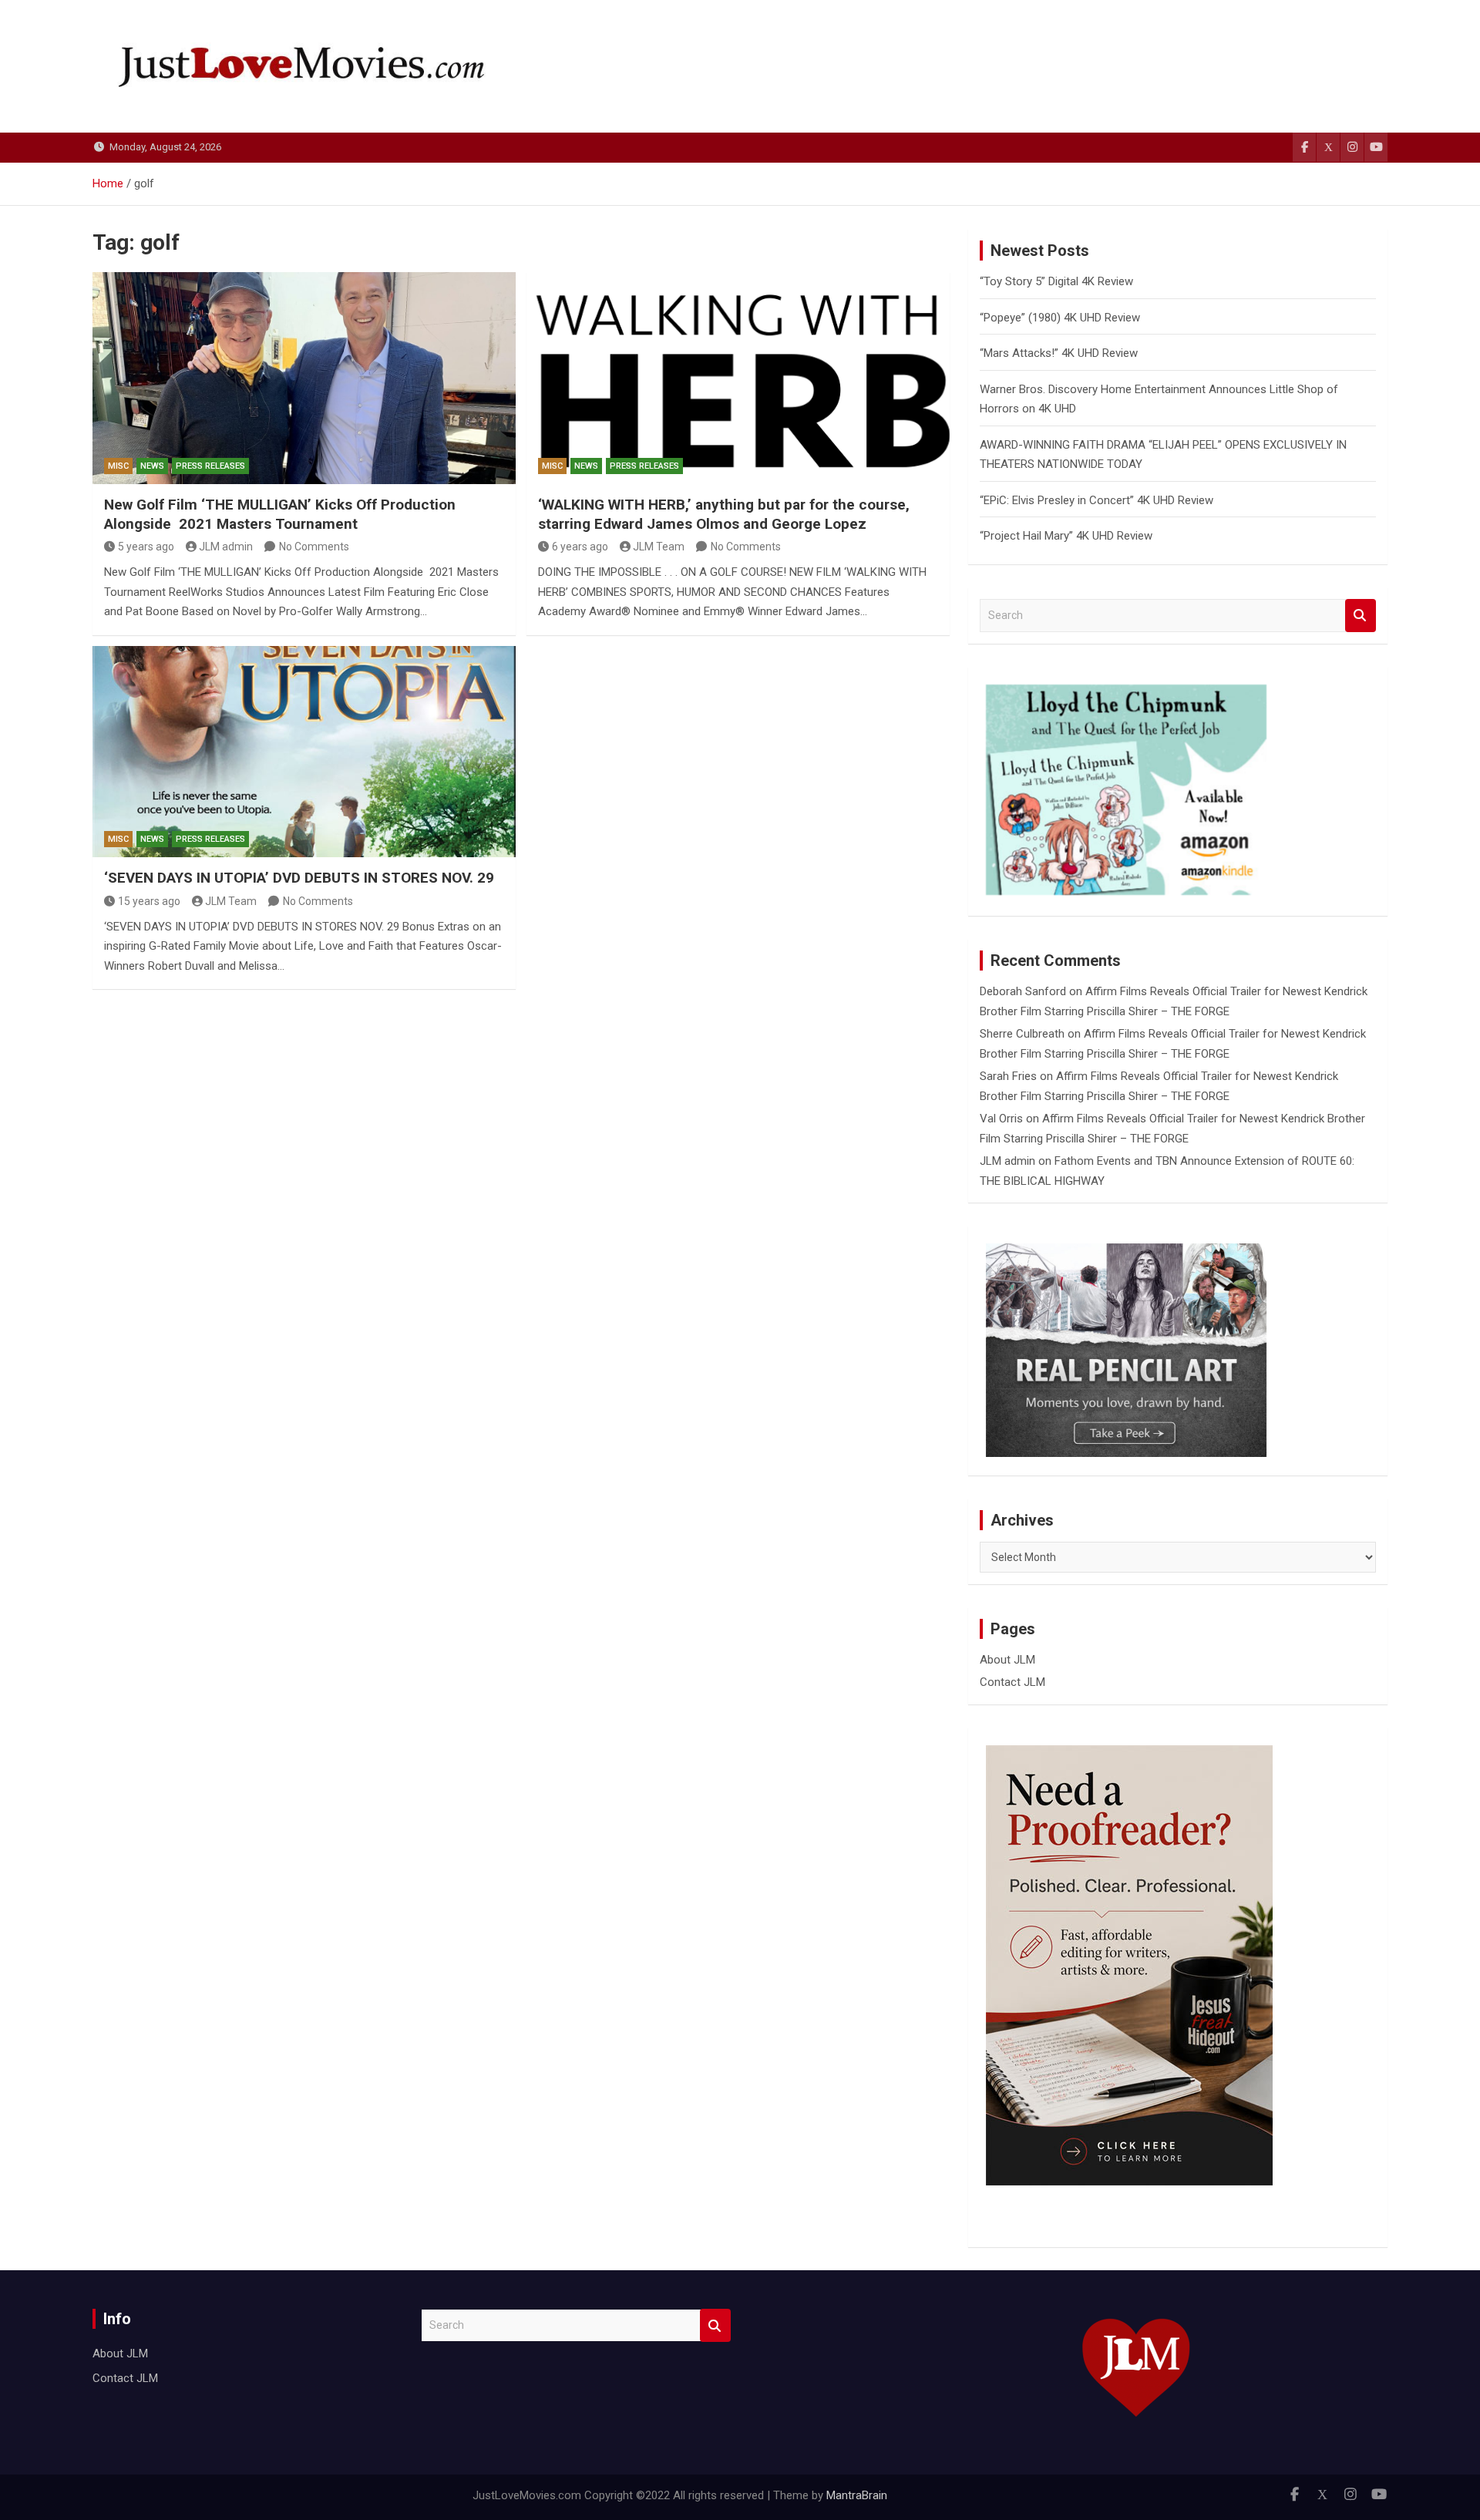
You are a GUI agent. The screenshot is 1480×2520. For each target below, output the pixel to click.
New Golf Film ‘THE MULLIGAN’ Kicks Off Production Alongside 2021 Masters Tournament (280, 514)
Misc (118, 466)
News (152, 466)
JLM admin (226, 547)
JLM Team (659, 547)
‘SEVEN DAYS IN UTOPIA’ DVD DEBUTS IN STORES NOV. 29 (299, 878)
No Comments (314, 547)
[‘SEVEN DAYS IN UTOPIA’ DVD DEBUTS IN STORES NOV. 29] (304, 752)
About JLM (1007, 1660)
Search (1361, 616)
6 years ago (580, 547)
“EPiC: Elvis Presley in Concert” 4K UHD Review (1097, 500)
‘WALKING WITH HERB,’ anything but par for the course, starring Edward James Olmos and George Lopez (724, 514)
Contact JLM (1012, 1682)
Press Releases (210, 466)
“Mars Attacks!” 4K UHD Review (1059, 353)
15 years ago (149, 901)
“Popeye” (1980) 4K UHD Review (1060, 318)
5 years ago (146, 547)
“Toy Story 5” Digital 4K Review (1056, 281)
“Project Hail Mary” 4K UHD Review (1066, 536)
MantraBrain (857, 2495)
